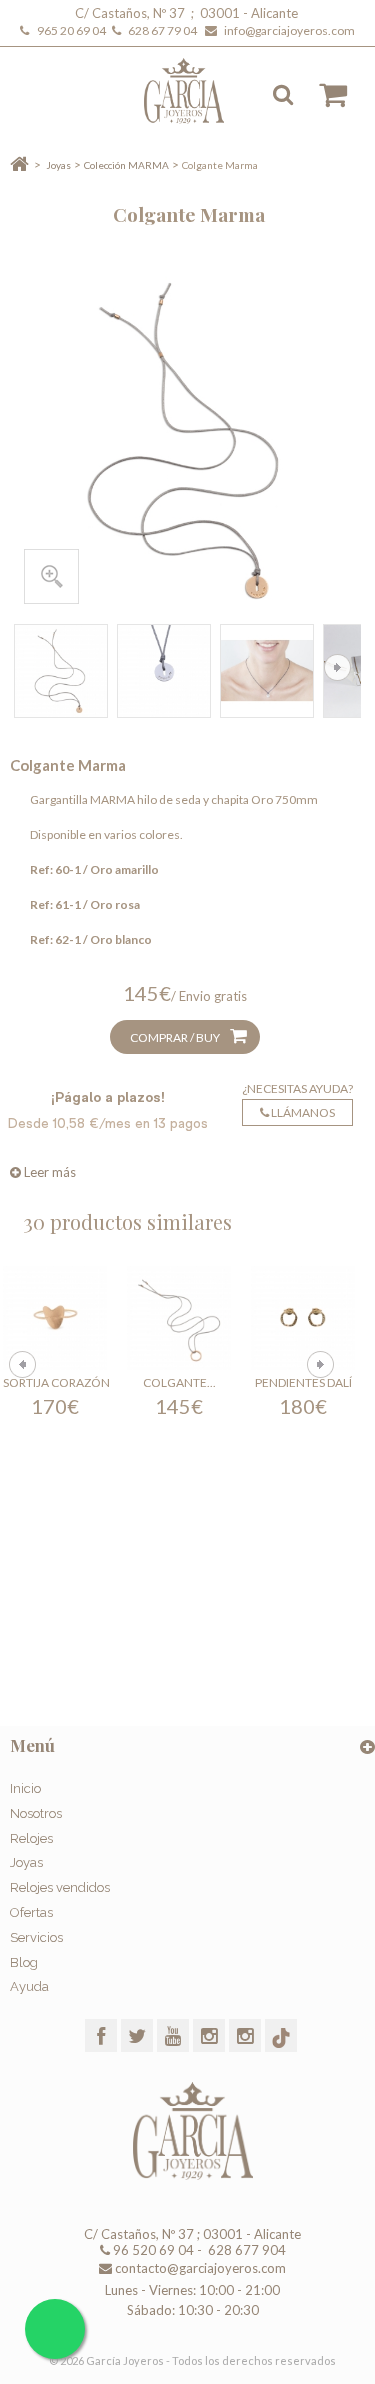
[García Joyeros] (197, 90)
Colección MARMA (126, 165)
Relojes (31, 1838)
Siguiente (337, 667)
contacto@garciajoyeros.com (200, 2268)
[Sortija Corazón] (55, 1318)
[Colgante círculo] (179, 1318)
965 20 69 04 (73, 30)
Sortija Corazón (56, 1382)
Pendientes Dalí (303, 1382)
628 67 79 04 (164, 30)
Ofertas (31, 1912)
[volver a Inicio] (19, 165)
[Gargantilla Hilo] (61, 671)
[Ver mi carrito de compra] (323, 95)
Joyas (58, 165)
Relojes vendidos (60, 1887)
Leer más (48, 1172)
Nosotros (36, 1813)
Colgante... (179, 1382)
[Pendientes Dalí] (303, 1318)
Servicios (36, 1937)
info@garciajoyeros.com (289, 30)
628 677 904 (245, 2250)
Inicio (25, 1788)
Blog (24, 1962)
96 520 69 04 (152, 2250)
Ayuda (29, 1986)
